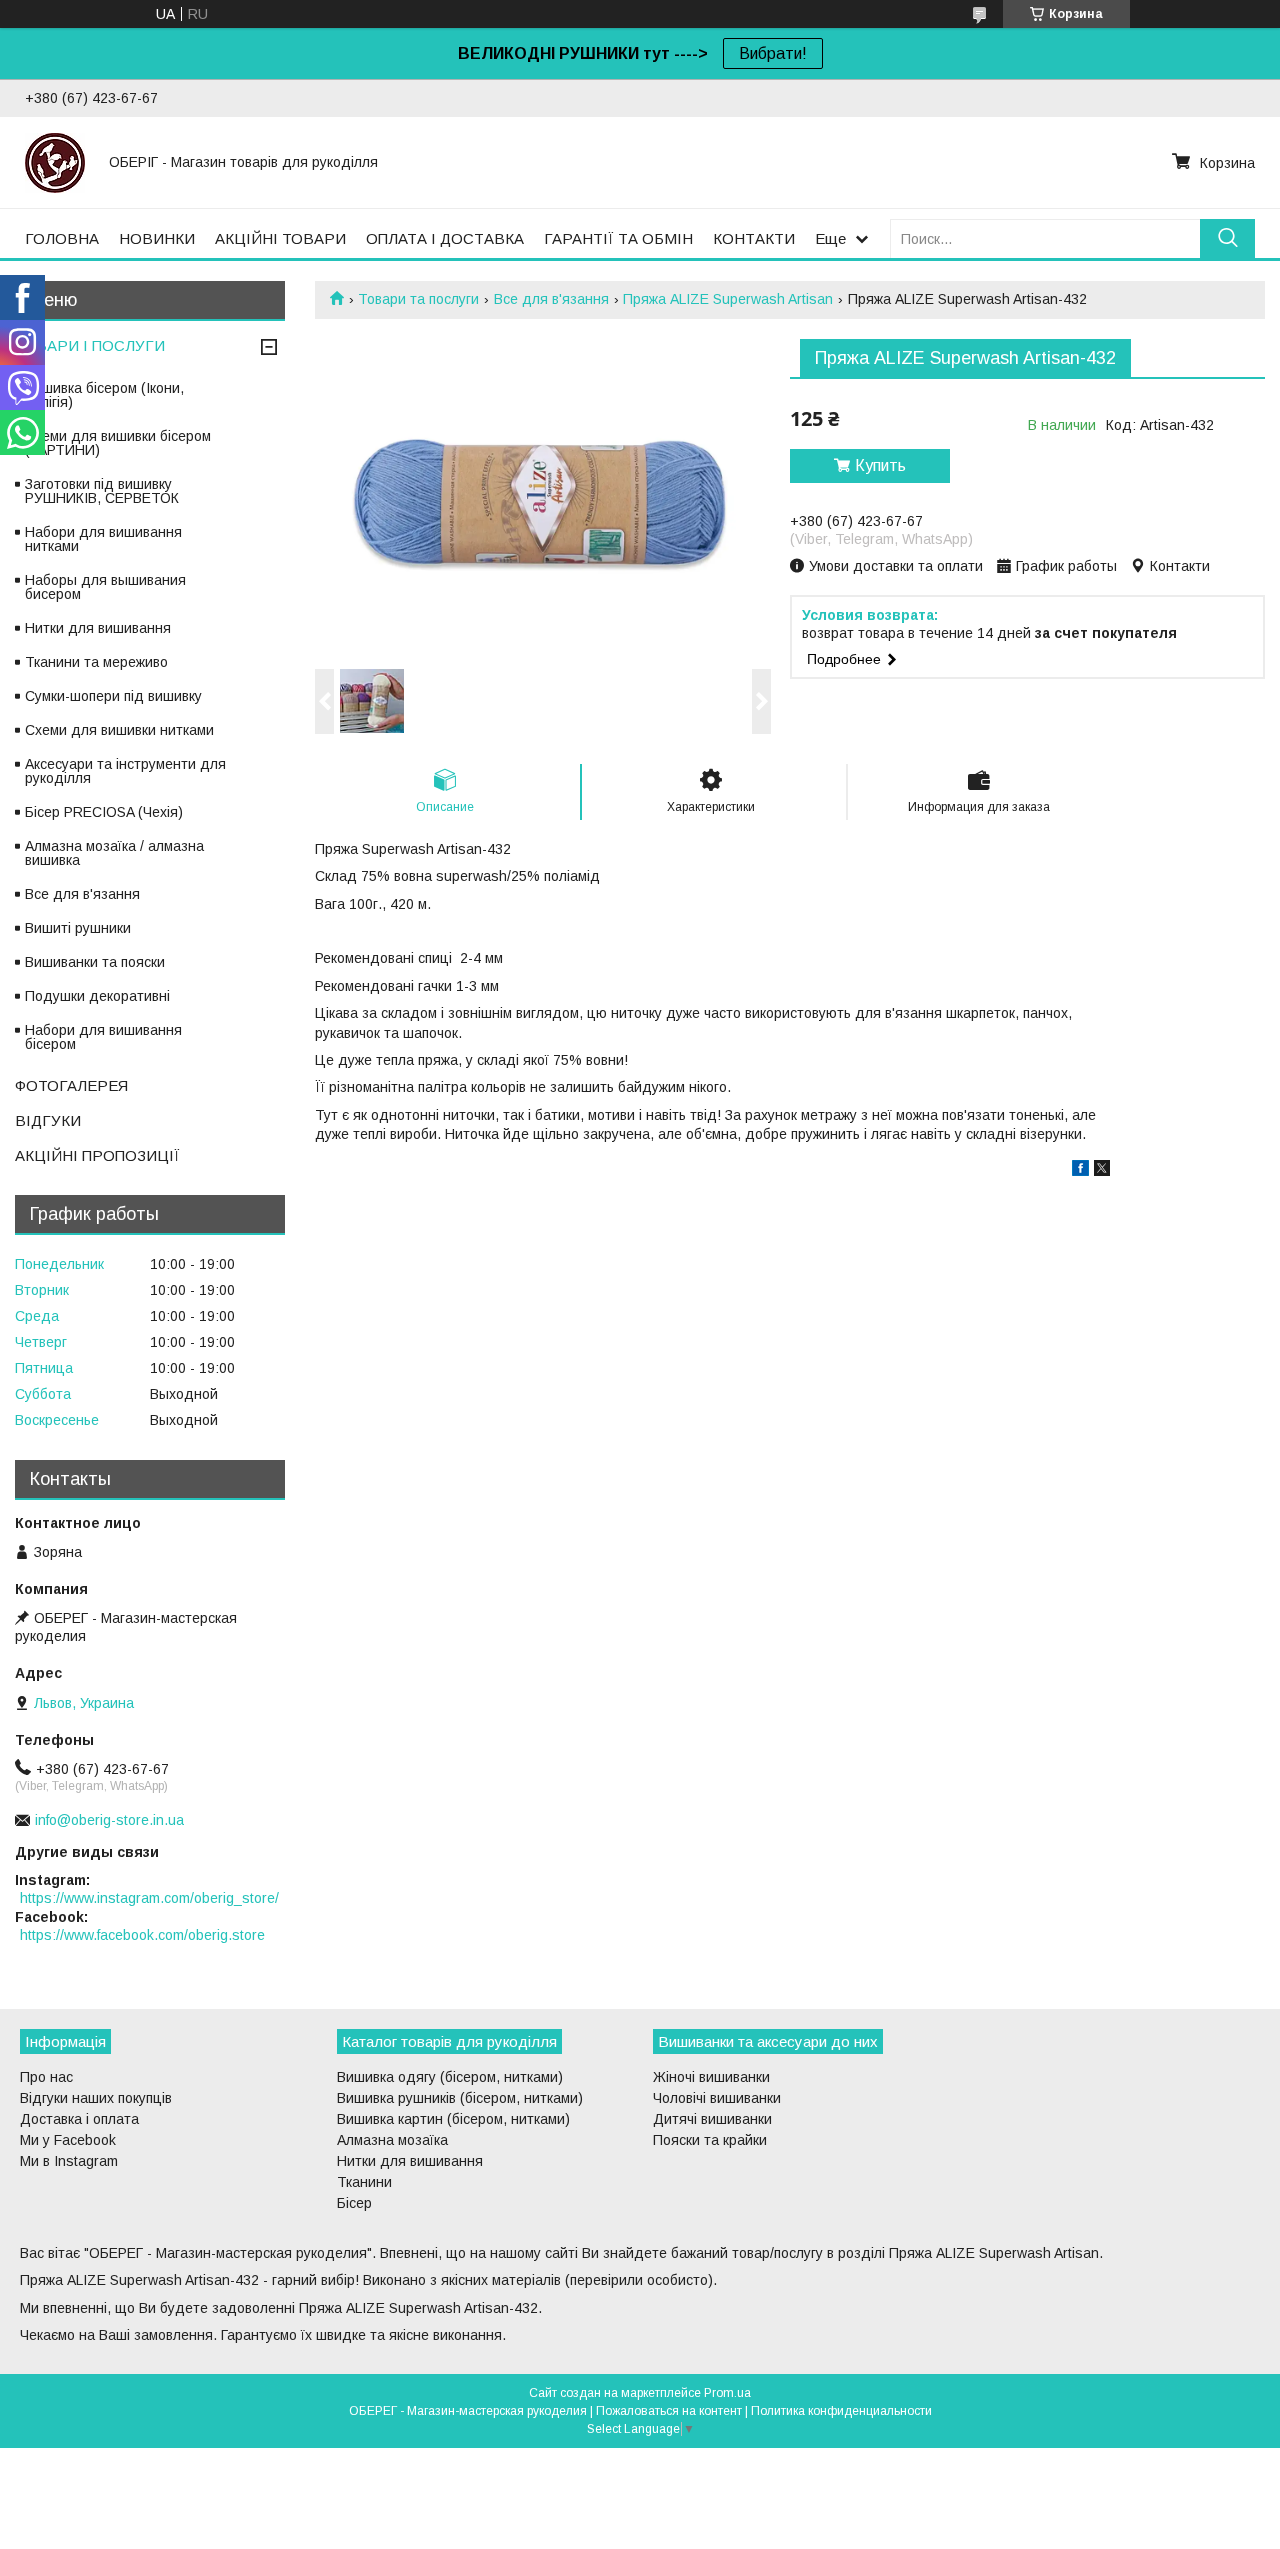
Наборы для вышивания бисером (105, 587)
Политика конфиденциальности (841, 2411)
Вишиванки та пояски (95, 962)
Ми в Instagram (69, 2161)
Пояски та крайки (710, 2140)
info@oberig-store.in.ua (109, 1820)
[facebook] (1080, 1171)
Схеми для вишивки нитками (119, 730)
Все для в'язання (551, 299)
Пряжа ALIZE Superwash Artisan (728, 299)
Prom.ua (727, 2393)
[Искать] (1227, 238)
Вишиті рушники (78, 928)
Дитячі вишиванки (712, 2119)
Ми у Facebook (68, 2140)
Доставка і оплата (79, 2119)
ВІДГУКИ (48, 1120)
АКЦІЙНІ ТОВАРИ (280, 238)
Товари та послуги (418, 299)
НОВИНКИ (157, 238)
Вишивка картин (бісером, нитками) (453, 2119)
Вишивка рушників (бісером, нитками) (460, 2098)
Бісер (354, 2203)
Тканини (364, 2182)
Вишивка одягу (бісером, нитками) (450, 2077)
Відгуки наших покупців (96, 2098)
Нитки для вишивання (98, 628)
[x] (1102, 1171)
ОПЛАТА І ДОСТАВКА (445, 238)
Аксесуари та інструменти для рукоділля (125, 771)
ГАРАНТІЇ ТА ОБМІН (618, 238)
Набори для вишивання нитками (103, 539)
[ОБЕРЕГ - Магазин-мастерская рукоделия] (55, 162)
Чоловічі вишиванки (717, 2098)
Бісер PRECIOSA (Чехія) (104, 812)
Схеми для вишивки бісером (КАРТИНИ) (118, 443)
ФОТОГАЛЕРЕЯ (71, 1085)
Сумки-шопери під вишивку (113, 696)
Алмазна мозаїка (392, 2140)
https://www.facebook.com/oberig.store (142, 1935)
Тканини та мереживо (96, 662)
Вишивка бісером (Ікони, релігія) (104, 395)
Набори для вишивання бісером (103, 1037)
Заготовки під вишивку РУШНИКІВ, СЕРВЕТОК (102, 491)
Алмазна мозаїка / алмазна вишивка (114, 853)
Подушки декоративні (97, 996)
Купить (880, 465)
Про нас (46, 2077)
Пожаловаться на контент (669, 2411)
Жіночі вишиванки (711, 2077)
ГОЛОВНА (62, 238)
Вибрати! (773, 53)
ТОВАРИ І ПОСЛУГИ (90, 345)
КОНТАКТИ (754, 238)
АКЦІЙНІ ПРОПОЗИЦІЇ (97, 1155)
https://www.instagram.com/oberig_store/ (149, 1898)
